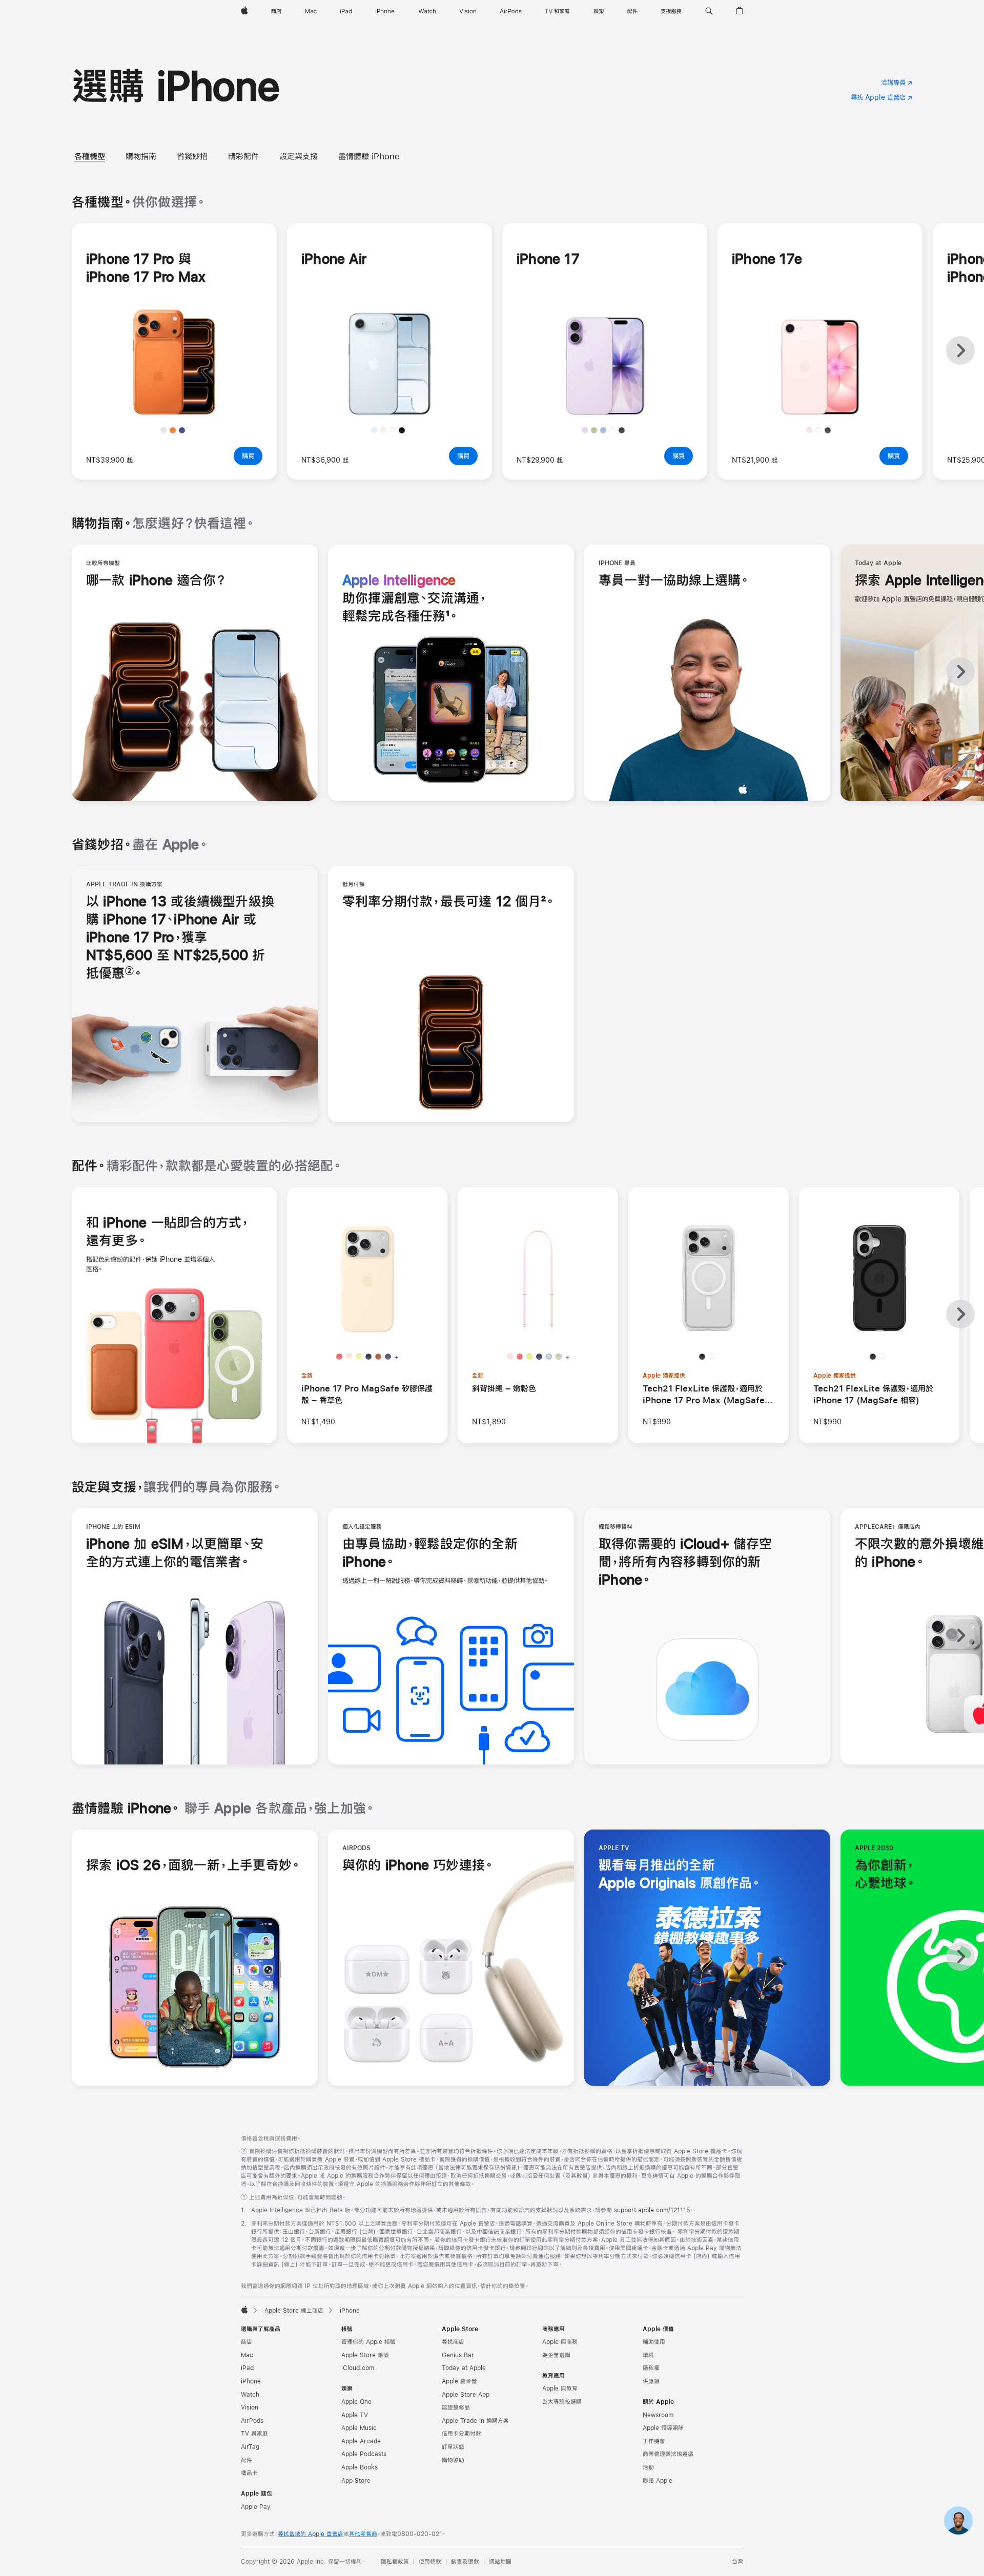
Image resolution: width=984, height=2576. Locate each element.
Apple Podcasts (364, 2454)
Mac (247, 2355)
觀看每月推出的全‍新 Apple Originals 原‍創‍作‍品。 (689, 1875)
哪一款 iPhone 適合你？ (156, 581)
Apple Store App (466, 2395)
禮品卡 (249, 2473)
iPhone (251, 2381)
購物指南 (141, 156)
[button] (709, 11)
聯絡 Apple (658, 2481)
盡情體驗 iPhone (369, 156)
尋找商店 (453, 2342)
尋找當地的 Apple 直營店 (311, 2534)
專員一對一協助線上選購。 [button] (674, 580)
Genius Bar (458, 2355)
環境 (648, 2355)
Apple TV (355, 2415)
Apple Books (360, 2467)
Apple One (356, 2402)
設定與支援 (299, 156)
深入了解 (178, 404)
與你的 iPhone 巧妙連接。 (418, 1866)
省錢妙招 (192, 156)
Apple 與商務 (560, 2342)
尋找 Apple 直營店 (881, 97)
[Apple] (244, 2310)
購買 (252, 459)
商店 (247, 2342)
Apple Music (359, 2428)
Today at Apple (464, 2368)
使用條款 (430, 2562)
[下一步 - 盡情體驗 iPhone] (960, 1957)
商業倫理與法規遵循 (668, 2454)
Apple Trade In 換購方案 (475, 2421)
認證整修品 (456, 2407)
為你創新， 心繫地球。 (885, 1875)
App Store (356, 2481)
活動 (648, 2467)
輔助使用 (654, 2342)
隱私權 (651, 2368)
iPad (247, 2368)
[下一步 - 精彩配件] (960, 1314)
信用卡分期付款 (462, 2434)
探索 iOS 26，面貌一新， (193, 1866)
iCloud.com (358, 2368)
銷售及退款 (465, 2562)
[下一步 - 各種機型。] (960, 350)
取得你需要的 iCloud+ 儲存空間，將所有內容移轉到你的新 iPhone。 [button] (685, 1562)
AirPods (252, 2421)
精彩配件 (243, 156)
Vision (250, 2407)
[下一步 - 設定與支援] (960, 1635)
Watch (250, 2395)
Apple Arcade (361, 2441)
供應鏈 (651, 2381)
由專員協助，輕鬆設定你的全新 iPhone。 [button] (430, 1553)
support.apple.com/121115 (652, 2210)
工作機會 (654, 2441)
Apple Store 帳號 (365, 2355)
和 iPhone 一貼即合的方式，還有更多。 (167, 1231)
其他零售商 (363, 2534)
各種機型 (90, 156)
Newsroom (658, 2415)
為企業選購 (556, 2355)
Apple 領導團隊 (663, 2428)
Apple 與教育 (560, 2388)
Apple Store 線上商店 (294, 2311)
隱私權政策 (395, 2562)
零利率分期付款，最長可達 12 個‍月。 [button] (448, 902)
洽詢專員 (897, 84)
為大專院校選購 (562, 2402)
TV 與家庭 (254, 2434)
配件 (247, 2460)
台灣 (737, 2562)
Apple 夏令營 (459, 2381)
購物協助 (453, 2460)
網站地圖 (500, 2562)
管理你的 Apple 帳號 (368, 2342)
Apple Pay (256, 2507)
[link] (958, 2521)
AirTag (250, 2447)
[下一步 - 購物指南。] (960, 672)
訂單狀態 (453, 2447)
